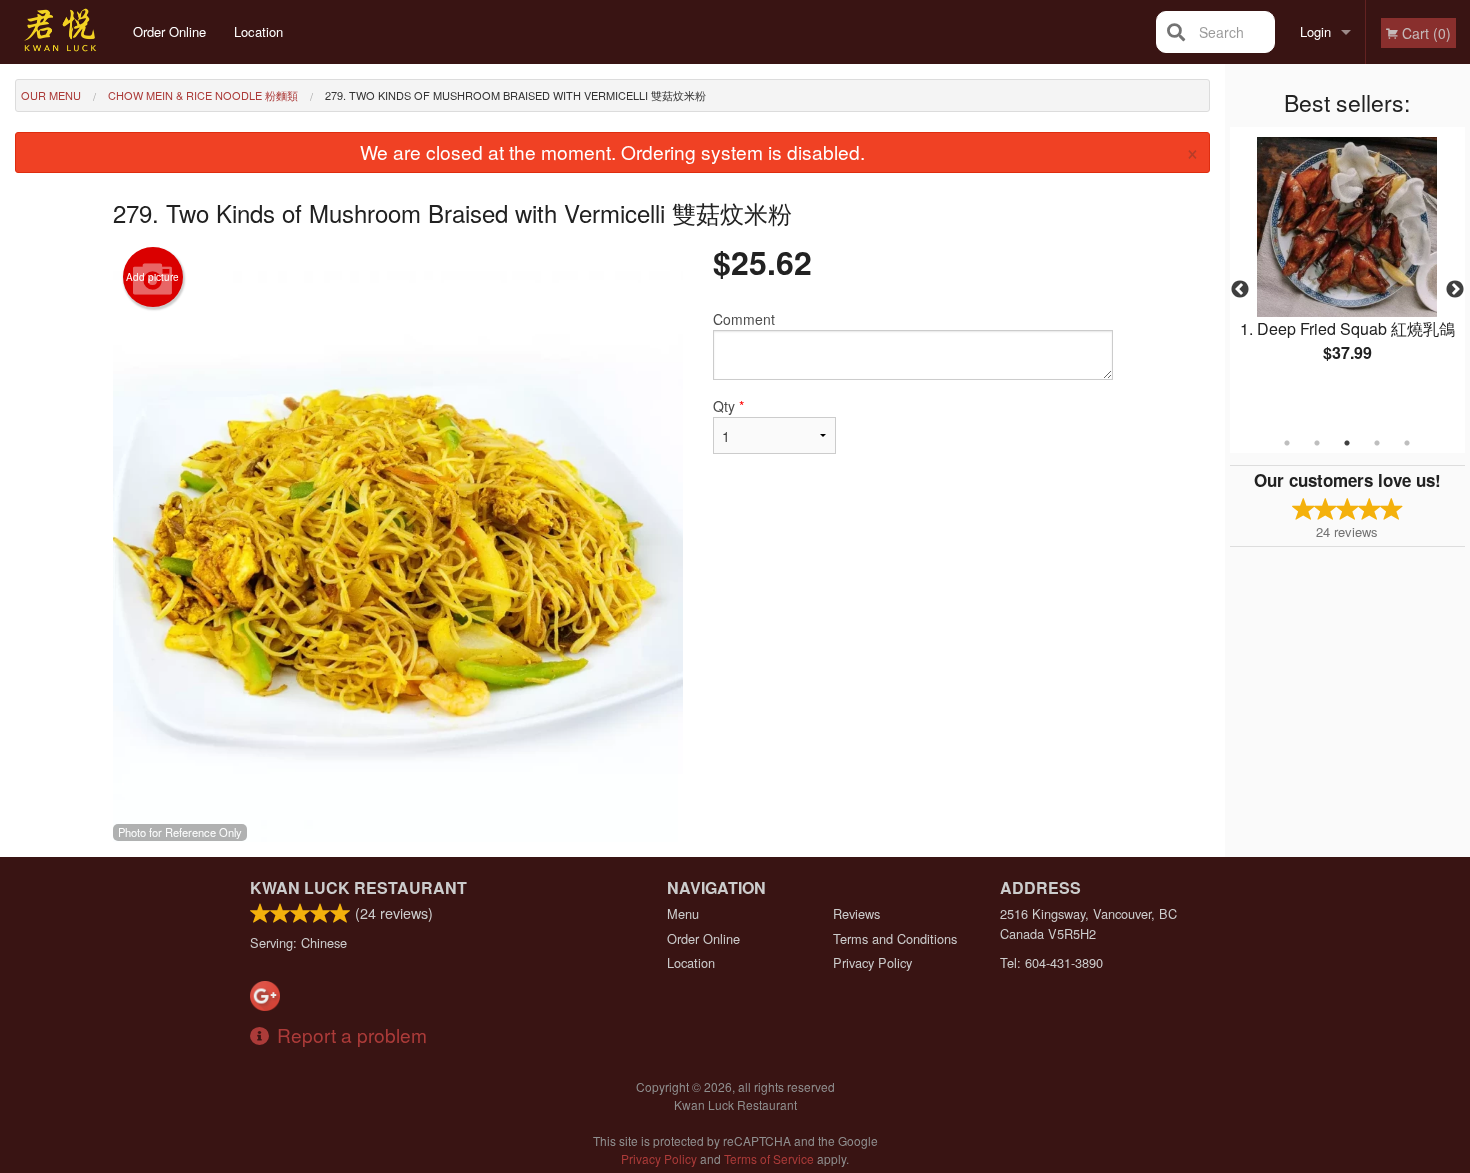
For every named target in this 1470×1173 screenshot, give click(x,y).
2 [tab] (1317, 443)
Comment (744, 319)
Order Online (169, 31)
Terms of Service (769, 1158)
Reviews (856, 913)
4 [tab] (1377, 443)
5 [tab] (1407, 443)
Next (1455, 290)
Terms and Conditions (895, 938)
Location (258, 31)
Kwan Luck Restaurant (358, 887)
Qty (728, 406)
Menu (683, 913)
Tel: (1051, 962)
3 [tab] (1347, 443)
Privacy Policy (872, 962)
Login (1315, 31)
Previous (1240, 290)
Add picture (152, 277)
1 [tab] (1287, 443)
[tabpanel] (1347, 266)
